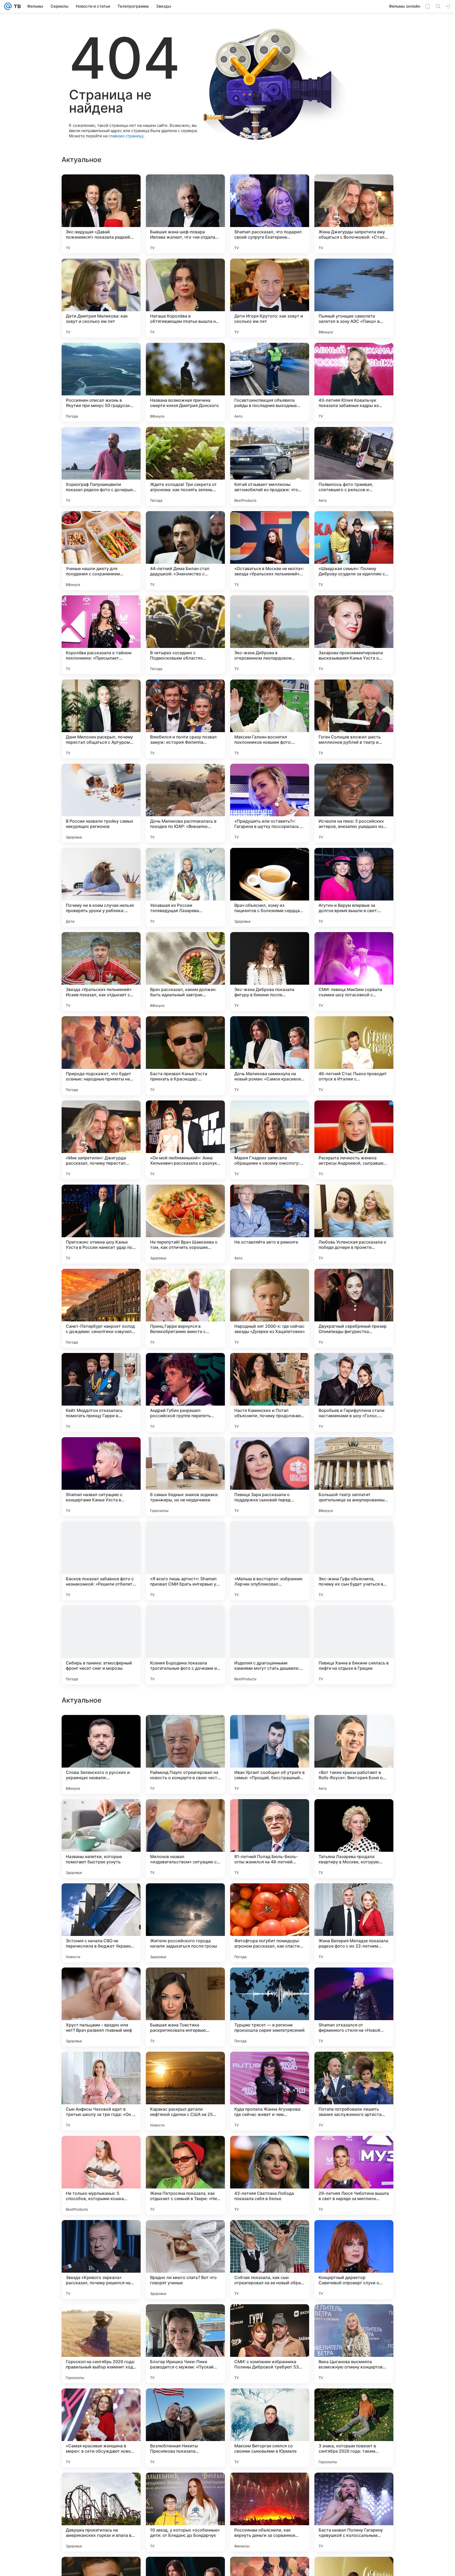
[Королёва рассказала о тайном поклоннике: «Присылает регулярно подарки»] (101, 635)
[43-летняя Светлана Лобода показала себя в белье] (270, 2512)
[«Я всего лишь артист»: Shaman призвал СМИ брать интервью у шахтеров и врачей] (185, 1561)
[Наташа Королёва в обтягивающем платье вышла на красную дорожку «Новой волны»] (185, 298)
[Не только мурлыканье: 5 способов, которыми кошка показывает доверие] (101, 2512)
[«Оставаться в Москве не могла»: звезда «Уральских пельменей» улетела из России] (270, 551)
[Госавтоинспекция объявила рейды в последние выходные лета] (270, 382)
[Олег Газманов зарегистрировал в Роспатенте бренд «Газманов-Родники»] (354, 1982)
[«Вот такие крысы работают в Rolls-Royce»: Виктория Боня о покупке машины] (354, 2091)
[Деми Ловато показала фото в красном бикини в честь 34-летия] (354, 1813)
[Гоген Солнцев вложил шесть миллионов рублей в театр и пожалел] (354, 719)
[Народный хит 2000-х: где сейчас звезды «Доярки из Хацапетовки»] (270, 1308)
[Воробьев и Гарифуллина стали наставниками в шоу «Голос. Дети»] (354, 1392)
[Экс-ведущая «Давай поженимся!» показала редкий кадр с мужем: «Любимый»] (101, 214)
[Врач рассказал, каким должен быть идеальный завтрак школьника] (185, 972)
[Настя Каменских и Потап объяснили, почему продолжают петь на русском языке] (270, 1392)
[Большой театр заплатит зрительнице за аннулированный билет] (354, 1477)
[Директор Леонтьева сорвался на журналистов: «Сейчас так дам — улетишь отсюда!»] (101, 1729)
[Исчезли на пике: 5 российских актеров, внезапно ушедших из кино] (354, 803)
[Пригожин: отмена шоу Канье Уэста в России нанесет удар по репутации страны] (101, 1224)
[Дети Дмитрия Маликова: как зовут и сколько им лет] (101, 298)
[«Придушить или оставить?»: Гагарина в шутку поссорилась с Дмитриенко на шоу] (270, 803)
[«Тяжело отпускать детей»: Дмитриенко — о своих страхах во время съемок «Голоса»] (101, 1982)
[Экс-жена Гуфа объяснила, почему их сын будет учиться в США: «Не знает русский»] (354, 1561)
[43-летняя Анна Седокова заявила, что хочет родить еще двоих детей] (270, 1982)
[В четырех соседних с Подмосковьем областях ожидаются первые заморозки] (185, 635)
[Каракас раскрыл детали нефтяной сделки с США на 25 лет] (185, 2428)
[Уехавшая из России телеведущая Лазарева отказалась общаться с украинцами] (185, 887)
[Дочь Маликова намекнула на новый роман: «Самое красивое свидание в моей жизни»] (270, 1056)
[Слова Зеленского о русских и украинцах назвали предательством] (101, 2091)
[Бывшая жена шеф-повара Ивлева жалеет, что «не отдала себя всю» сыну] (185, 214)
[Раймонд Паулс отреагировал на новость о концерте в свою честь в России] (185, 2091)
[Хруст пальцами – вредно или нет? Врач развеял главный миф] (101, 2344)
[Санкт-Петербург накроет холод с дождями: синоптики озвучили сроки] (101, 1308)
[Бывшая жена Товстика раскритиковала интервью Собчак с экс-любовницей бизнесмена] (185, 2344)
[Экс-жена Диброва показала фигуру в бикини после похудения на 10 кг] (270, 972)
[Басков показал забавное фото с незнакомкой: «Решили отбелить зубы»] (101, 1561)
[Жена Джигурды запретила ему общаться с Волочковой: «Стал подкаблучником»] (354, 214)
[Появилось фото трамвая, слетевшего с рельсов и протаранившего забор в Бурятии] (354, 466)
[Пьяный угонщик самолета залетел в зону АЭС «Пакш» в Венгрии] (354, 298)
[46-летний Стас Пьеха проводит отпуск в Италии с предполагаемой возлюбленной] (354, 1056)
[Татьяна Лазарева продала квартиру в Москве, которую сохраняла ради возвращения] (354, 2175)
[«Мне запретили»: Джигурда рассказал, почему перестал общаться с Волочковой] (101, 1140)
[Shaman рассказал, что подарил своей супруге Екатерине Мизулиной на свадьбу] (270, 214)
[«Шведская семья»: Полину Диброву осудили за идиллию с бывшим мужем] (354, 551)
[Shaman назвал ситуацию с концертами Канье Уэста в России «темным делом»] (101, 1477)
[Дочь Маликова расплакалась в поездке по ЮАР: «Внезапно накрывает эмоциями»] (185, 803)
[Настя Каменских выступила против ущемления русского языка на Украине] (101, 1813)
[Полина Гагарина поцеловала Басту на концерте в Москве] (270, 1898)
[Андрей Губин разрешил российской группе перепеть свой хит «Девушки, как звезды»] (185, 1392)
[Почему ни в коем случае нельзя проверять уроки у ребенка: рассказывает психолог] (101, 887)
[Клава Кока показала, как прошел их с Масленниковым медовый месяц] (101, 1898)
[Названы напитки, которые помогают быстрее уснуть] (101, 2175)
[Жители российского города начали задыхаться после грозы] (185, 2260)
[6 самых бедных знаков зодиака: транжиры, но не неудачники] (185, 1477)
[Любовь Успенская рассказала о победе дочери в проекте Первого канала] (354, 1224)
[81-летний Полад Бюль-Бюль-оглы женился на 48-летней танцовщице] (270, 2175)
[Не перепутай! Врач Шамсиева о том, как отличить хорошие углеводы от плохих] (185, 1224)
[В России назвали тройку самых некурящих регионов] (101, 803)
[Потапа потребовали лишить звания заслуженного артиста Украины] (354, 2428)
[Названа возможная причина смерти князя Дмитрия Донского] (185, 382)
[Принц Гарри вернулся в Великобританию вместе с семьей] (185, 1308)
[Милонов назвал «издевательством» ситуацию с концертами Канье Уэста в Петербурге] (185, 2175)
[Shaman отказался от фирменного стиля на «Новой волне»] (354, 2344)
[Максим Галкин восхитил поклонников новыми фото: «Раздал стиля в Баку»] (270, 719)
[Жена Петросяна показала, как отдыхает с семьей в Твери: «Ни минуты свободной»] (185, 2512)
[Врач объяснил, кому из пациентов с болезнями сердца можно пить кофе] (270, 887)
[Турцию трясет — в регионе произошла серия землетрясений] (270, 2344)
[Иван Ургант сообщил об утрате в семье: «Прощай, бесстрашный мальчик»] (270, 2091)
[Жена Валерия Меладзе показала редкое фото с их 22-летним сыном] (354, 2260)
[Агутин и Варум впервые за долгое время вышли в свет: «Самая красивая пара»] (354, 887)
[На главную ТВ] (16, 6)
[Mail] (8, 6)
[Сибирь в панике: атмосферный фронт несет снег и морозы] (101, 1645)
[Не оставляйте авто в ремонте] (270, 1224)
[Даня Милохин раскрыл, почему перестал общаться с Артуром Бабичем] (101, 719)
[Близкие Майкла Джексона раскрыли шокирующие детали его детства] (185, 1813)
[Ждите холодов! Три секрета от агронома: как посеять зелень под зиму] (185, 466)
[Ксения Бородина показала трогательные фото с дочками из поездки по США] (185, 1645)
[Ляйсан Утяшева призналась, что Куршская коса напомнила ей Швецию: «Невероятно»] (185, 1729)
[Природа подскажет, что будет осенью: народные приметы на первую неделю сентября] (101, 1056)
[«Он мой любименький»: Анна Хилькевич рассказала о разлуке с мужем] (185, 1140)
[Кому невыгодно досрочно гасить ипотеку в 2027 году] (185, 1982)
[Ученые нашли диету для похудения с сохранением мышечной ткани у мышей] (101, 551)
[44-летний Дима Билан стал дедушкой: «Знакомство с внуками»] (185, 551)
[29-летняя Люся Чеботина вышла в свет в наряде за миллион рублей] (354, 2512)
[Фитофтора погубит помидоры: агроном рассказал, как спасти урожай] (270, 2260)
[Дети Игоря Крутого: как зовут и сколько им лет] (270, 298)
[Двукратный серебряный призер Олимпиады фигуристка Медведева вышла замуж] (354, 1308)
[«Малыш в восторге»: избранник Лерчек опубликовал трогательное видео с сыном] (270, 1561)
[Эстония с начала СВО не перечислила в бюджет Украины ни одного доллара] (101, 2260)
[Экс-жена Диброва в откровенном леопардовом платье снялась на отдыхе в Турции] (270, 635)
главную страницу (126, 136)
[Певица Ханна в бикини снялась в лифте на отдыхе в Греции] (354, 1645)
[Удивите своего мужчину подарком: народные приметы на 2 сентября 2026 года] (354, 1898)
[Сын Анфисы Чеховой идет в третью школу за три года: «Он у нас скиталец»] (101, 2428)
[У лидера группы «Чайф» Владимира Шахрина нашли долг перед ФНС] (185, 1898)
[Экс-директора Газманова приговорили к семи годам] (270, 1813)
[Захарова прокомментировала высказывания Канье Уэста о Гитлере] (354, 635)
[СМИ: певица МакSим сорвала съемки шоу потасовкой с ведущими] (354, 972)
